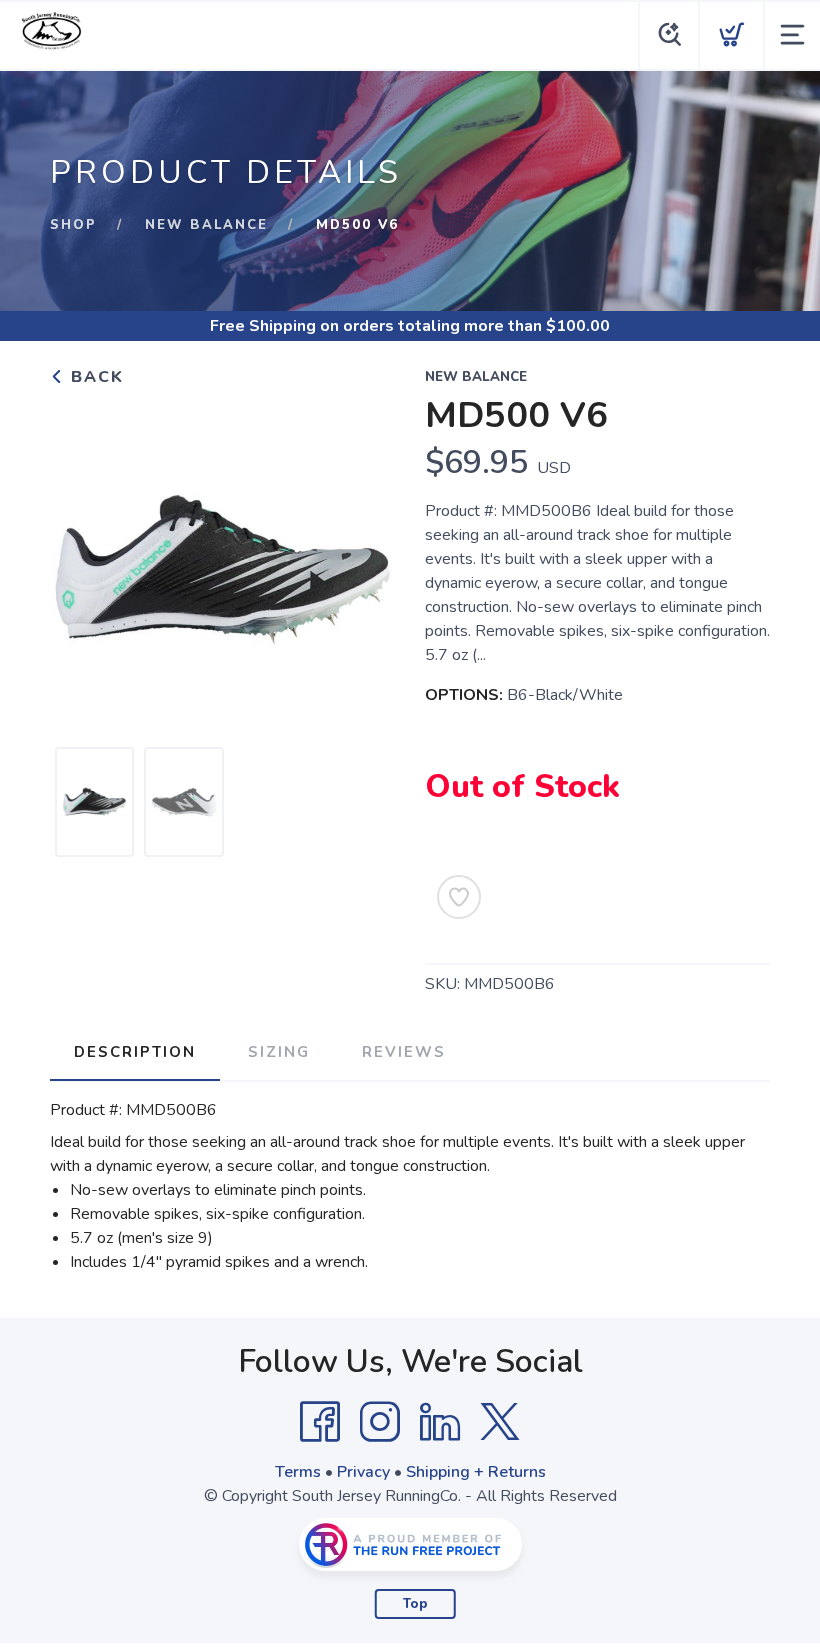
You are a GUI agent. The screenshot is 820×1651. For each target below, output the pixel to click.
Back (94, 377)
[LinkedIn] (440, 1422)
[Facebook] (320, 1422)
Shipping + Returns (476, 1472)
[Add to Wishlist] (459, 897)
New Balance (206, 225)
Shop (73, 225)
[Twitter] (500, 1422)
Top (415, 1604)
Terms (298, 1472)
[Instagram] (380, 1422)
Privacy (363, 1472)
